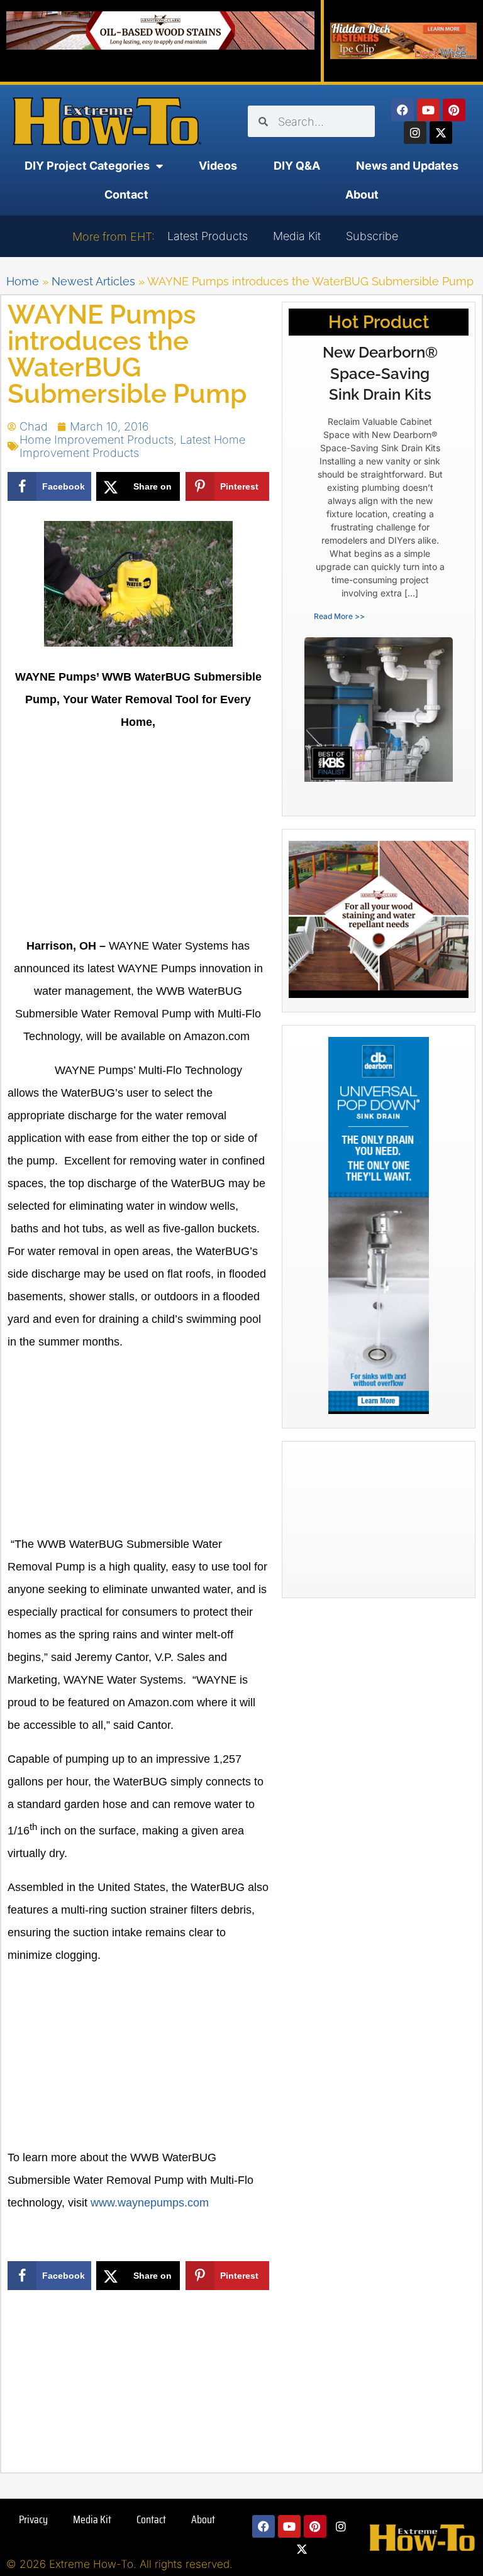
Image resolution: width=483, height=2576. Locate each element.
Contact (126, 195)
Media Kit (297, 236)
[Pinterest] (454, 110)
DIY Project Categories (87, 166)
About (362, 195)
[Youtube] (428, 110)
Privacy (33, 2519)
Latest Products (208, 236)
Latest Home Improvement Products (132, 446)
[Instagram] (415, 133)
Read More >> (339, 616)
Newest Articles (93, 281)
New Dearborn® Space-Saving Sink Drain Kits (380, 373)
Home (23, 281)
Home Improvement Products (97, 440)
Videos (218, 166)
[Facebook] (402, 110)
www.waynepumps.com (150, 2203)
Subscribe (372, 236)
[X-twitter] (441, 133)
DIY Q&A (297, 166)
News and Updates (407, 166)
